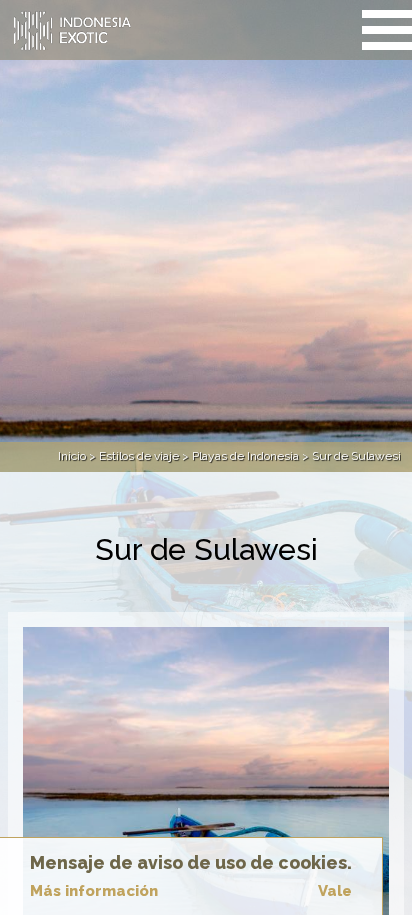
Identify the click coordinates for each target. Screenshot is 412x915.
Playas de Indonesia (245, 456)
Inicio (72, 456)
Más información (94, 891)
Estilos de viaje (139, 456)
